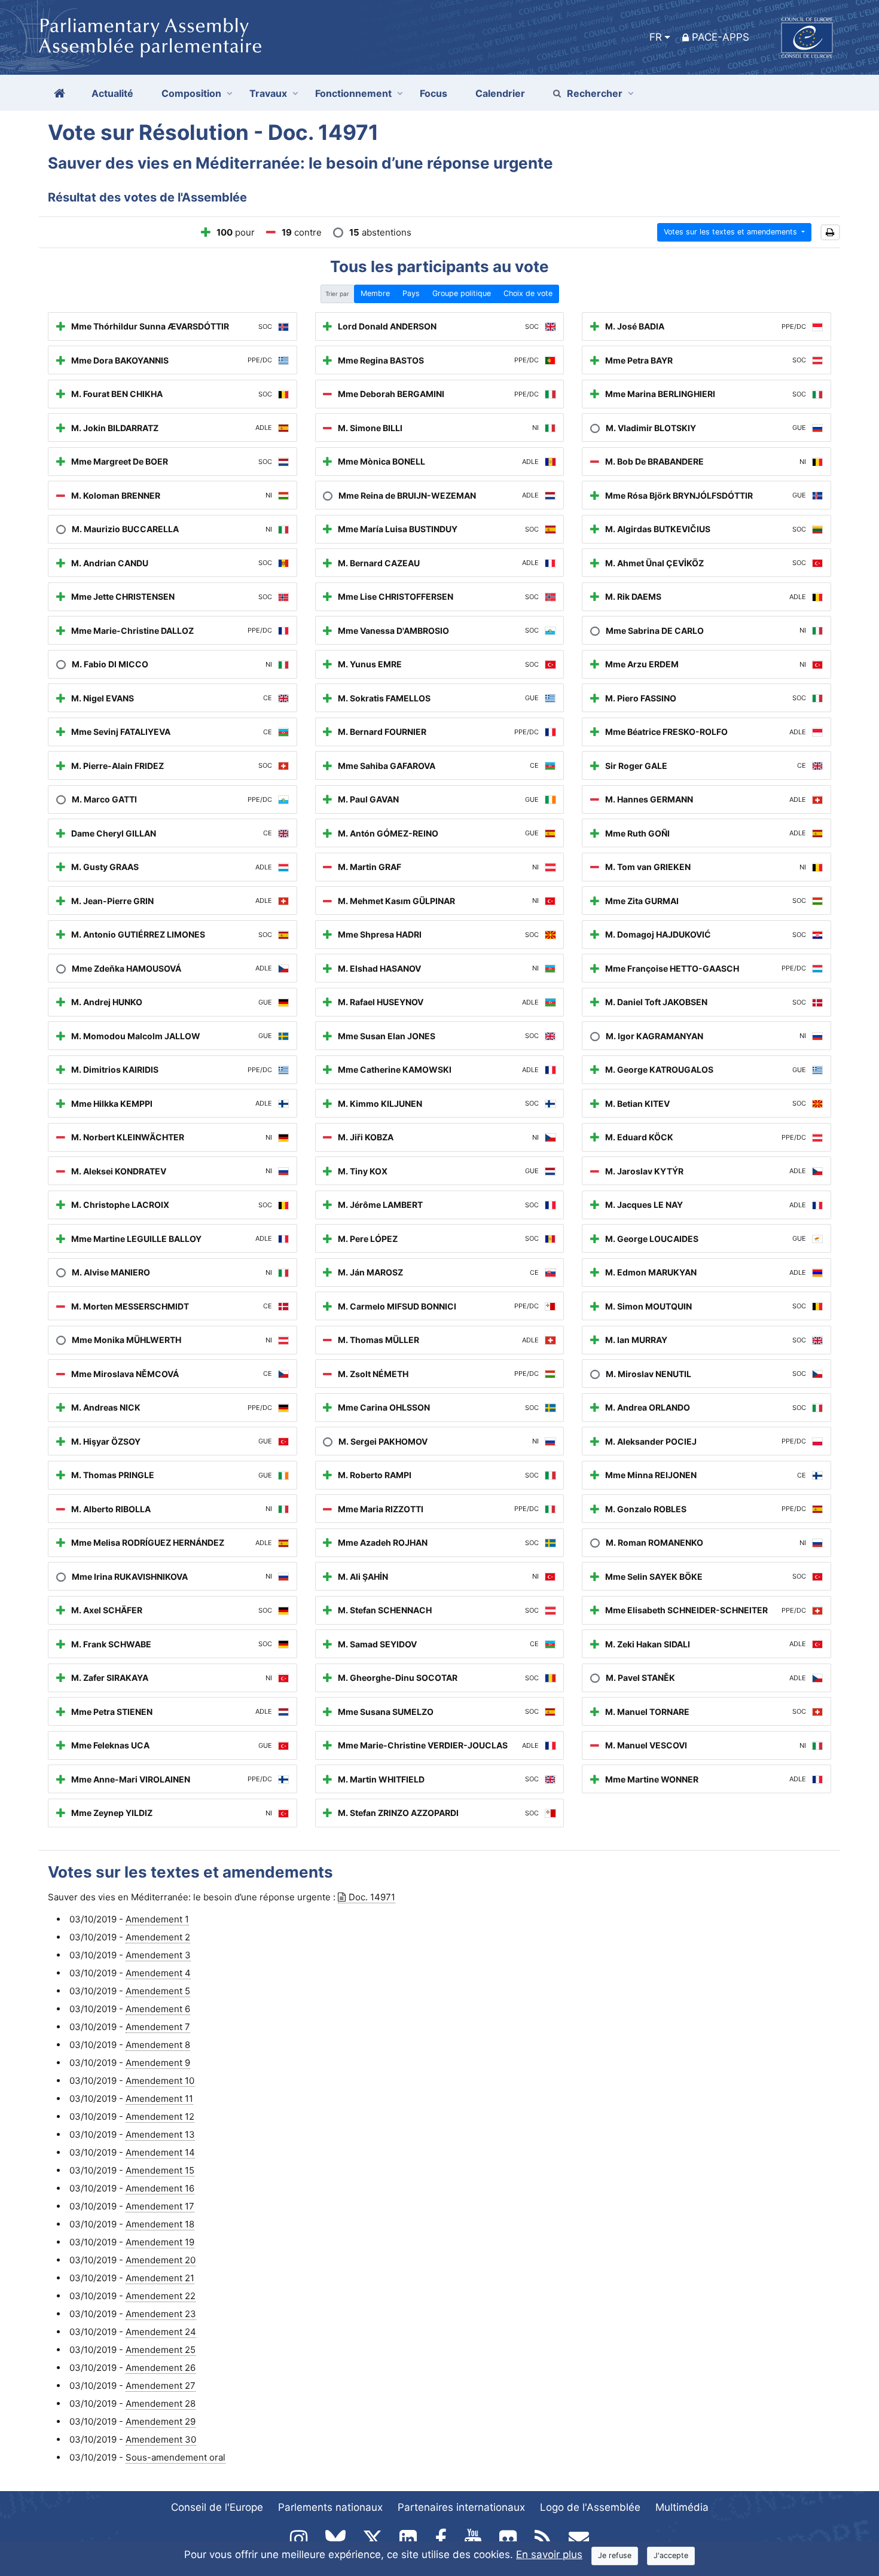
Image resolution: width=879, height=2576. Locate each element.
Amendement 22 (161, 2296)
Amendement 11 (159, 2099)
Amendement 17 (160, 2206)
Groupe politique (462, 293)
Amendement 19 (160, 2242)
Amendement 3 (158, 1955)
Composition (191, 93)
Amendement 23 (161, 2314)
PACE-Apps (721, 37)
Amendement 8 (158, 2045)
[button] (830, 232)
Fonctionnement (353, 93)
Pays (411, 293)
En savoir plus (549, 2554)
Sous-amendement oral (176, 2457)
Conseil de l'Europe (217, 2507)
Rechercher (595, 93)
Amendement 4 (158, 1973)
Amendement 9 (158, 2063)
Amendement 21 (160, 2278)
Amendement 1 (157, 1919)
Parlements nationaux (330, 2507)
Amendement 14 (160, 2152)
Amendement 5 (158, 1991)
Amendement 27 (161, 2386)
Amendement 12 (160, 2116)
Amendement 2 (158, 1937)
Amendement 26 (161, 2368)
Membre (375, 293)
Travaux (268, 93)
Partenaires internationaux (461, 2507)
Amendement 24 (161, 2332)
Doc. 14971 (372, 1897)
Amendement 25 (161, 2350)
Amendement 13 (160, 2134)
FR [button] (656, 37)
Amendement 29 (161, 2421)
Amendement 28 (161, 2403)
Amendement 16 (160, 2188)
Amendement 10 (160, 2081)
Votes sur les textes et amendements (732, 232)
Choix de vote (528, 293)
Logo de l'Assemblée (590, 2507)
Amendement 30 (161, 2439)
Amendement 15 (160, 2170)
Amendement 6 (158, 2009)
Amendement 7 (158, 2027)
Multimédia (682, 2507)
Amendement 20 (161, 2260)
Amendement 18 (160, 2224)
